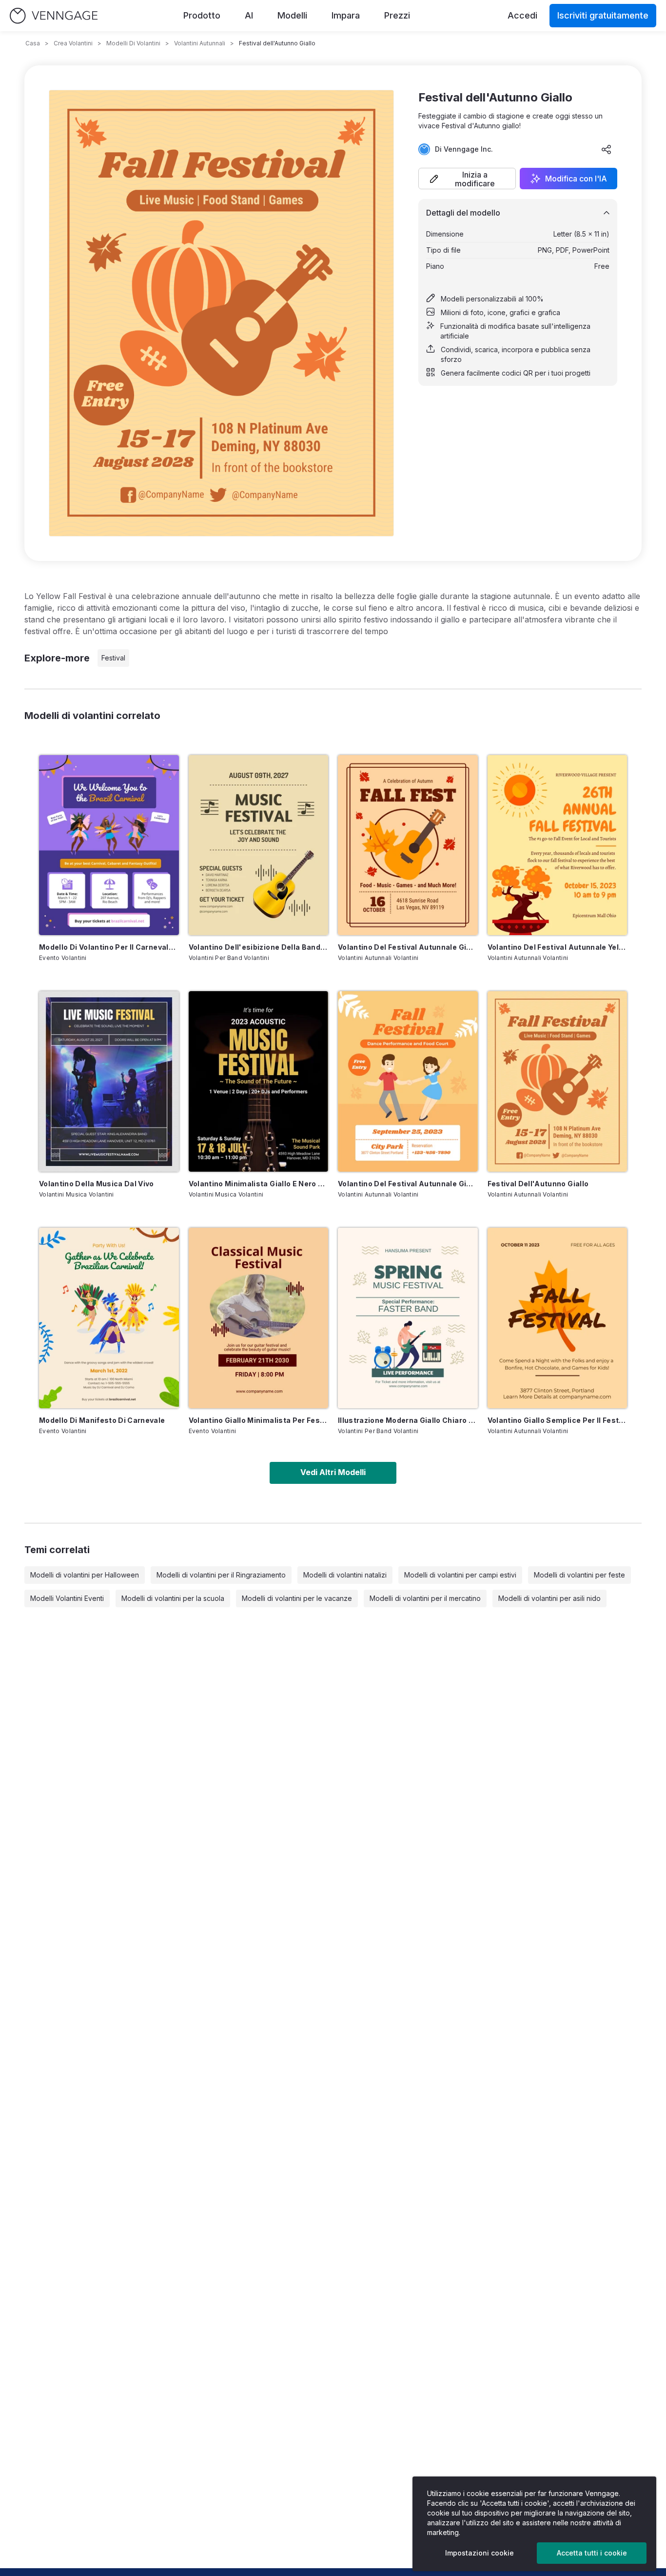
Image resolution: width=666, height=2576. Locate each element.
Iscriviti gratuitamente (603, 15)
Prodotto (202, 15)
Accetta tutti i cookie (592, 2553)
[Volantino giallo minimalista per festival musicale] (259, 1318)
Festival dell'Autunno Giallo (538, 1184)
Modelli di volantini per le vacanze (297, 1598)
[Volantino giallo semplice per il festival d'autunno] (558, 1318)
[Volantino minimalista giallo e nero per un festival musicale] (259, 1081)
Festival (113, 658)
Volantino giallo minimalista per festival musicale (259, 1420)
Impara (346, 15)
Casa (33, 43)
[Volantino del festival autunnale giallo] (408, 845)
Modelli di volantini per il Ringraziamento (221, 1575)
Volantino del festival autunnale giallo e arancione (408, 1184)
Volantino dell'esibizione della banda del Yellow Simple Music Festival (259, 947)
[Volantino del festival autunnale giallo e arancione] (408, 1081)
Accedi (522, 15)
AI (249, 15)
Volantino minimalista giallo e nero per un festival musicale (259, 1184)
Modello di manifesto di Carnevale (102, 1420)
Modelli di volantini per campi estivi (460, 1575)
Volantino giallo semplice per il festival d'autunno (558, 1420)
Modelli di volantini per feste (579, 1575)
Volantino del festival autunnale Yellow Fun (558, 947)
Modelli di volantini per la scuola (173, 1598)
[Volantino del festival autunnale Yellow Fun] (558, 845)
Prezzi (397, 15)
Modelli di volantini (133, 43)
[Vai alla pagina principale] (54, 16)
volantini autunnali (200, 43)
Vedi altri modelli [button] (333, 1472)
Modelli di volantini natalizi (345, 1575)
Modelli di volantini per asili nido (549, 1598)
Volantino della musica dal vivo (97, 1184)
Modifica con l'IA (576, 179)
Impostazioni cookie (480, 2553)
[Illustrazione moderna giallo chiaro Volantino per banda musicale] (408, 1318)
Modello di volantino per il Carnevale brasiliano (109, 947)
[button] (467, 179)
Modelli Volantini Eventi (67, 1598)
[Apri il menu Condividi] (607, 149)
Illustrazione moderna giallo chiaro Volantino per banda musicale (408, 1420)
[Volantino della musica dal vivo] (109, 1081)
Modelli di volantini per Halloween (85, 1575)
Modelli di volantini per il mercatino (425, 1598)
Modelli (292, 15)
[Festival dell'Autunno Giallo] (558, 1081)
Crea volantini (73, 43)
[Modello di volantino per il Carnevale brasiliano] (109, 845)
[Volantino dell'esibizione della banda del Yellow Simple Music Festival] (259, 845)
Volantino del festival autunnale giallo (408, 947)
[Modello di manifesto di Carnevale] (109, 1318)
